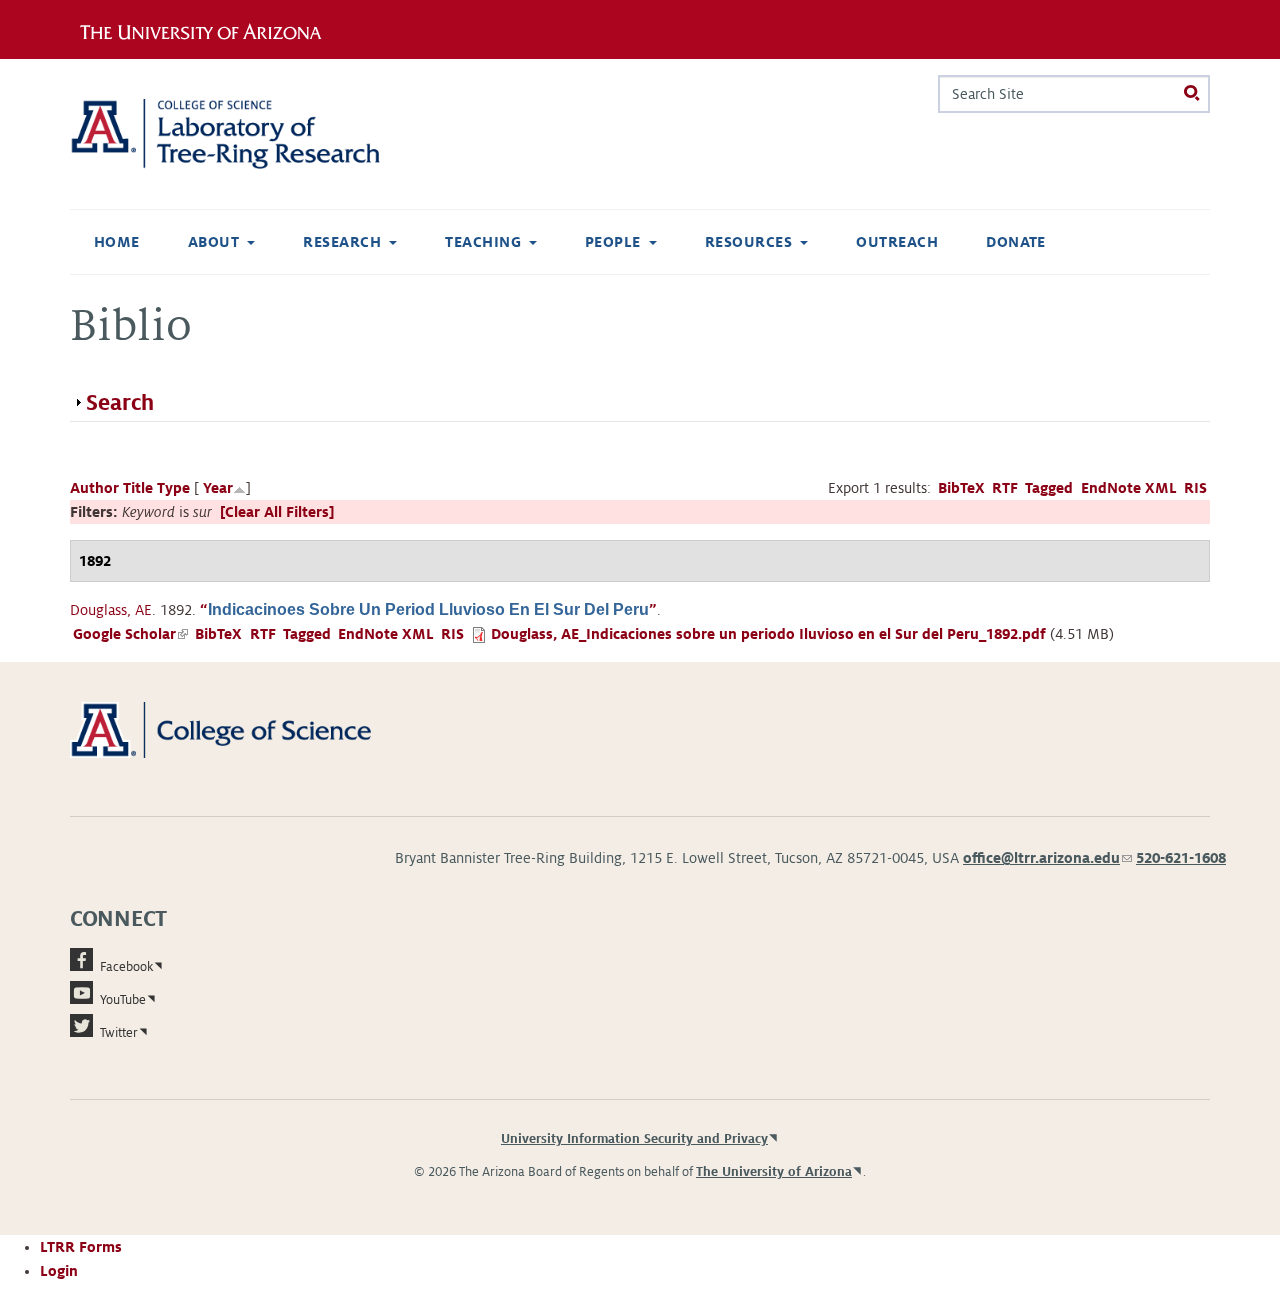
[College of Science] (249, 729)
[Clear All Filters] (277, 512)
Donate (1016, 242)
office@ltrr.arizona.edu (1047, 858)
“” (428, 610)
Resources (748, 242)
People (613, 242)
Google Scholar (130, 634)
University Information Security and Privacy (634, 1139)
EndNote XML (1129, 488)
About (213, 242)
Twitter (119, 1033)
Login (59, 1271)
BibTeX (961, 488)
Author (94, 488)
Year (218, 488)
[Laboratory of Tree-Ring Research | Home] (249, 134)
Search (120, 403)
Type (173, 488)
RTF (1005, 488)
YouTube (123, 1000)
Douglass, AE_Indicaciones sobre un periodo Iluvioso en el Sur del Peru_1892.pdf (768, 634)
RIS (1195, 488)
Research (342, 242)
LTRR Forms (81, 1247)
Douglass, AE (111, 610)
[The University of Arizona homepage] (208, 29)
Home (117, 242)
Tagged (1049, 488)
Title (138, 488)
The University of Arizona (774, 1172)
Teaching (483, 242)
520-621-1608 (1181, 858)
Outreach (897, 242)
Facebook (126, 967)
